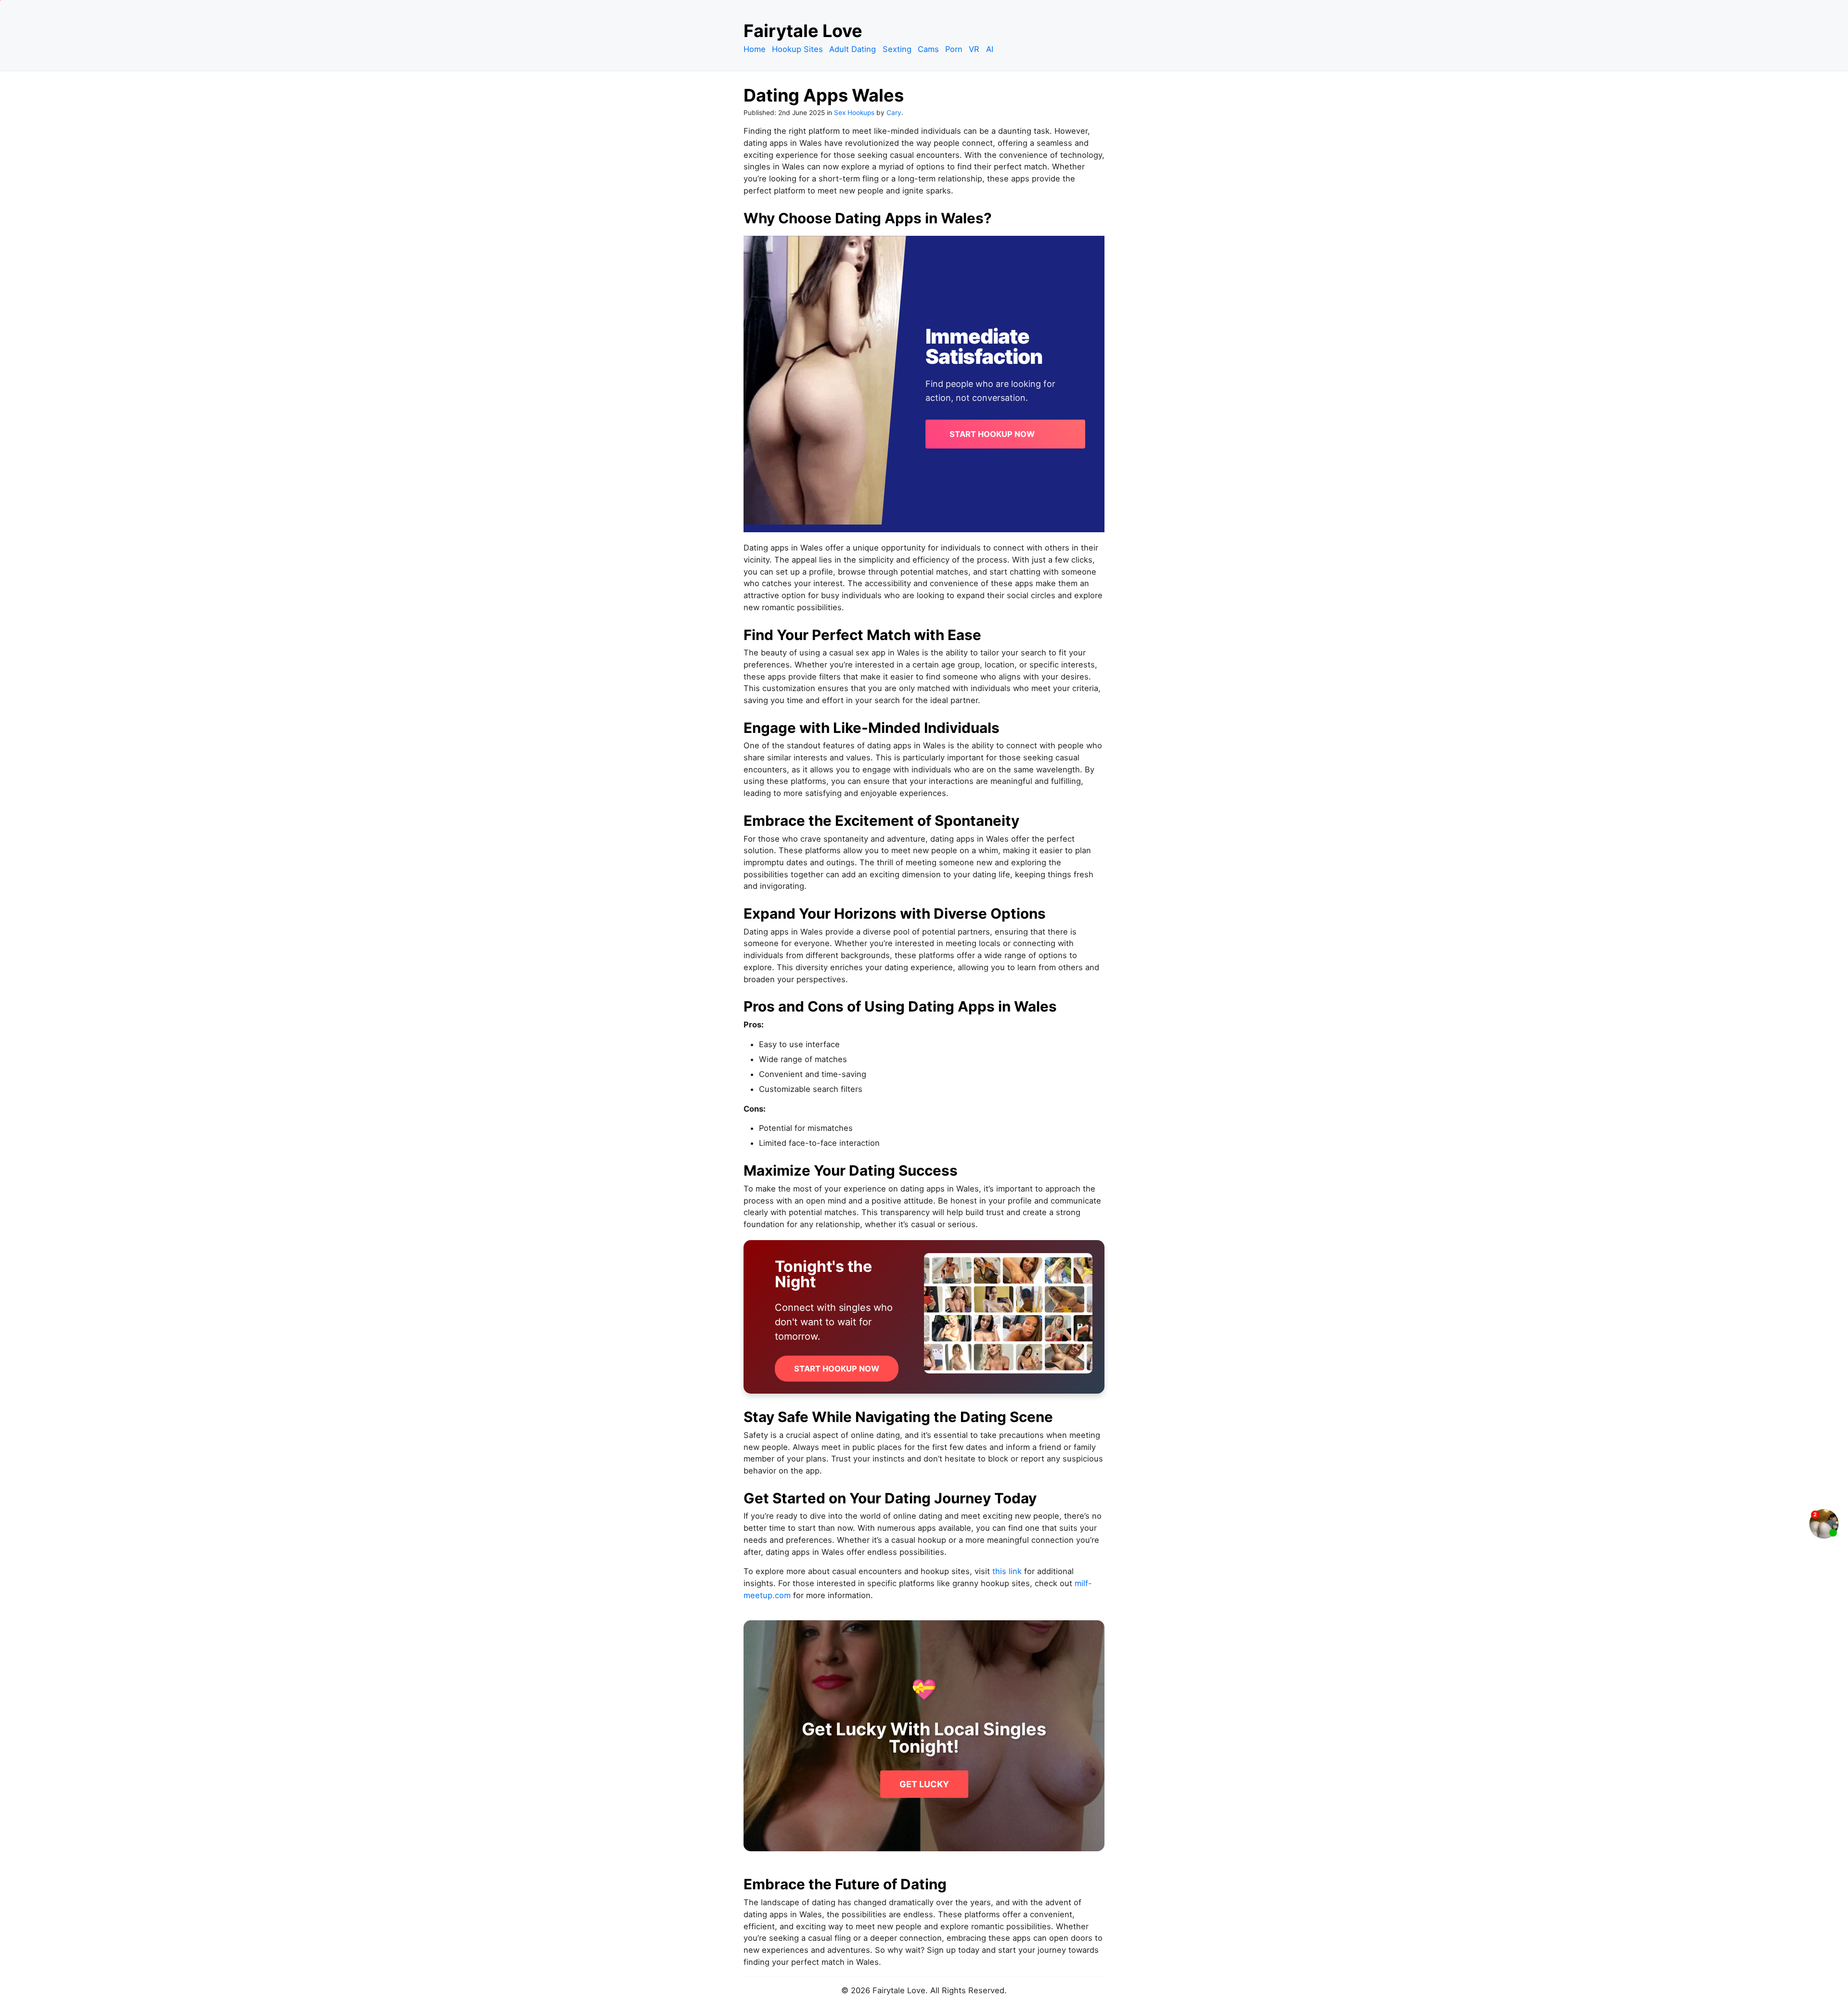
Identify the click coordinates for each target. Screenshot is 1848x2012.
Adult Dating (853, 49)
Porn (954, 49)
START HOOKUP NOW (992, 434)
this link (1007, 1571)
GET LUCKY (924, 1784)
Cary (894, 113)
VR (974, 49)
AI (990, 49)
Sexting (897, 49)
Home (755, 49)
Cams (928, 49)
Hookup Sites (797, 49)
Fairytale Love (803, 31)
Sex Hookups (854, 113)
